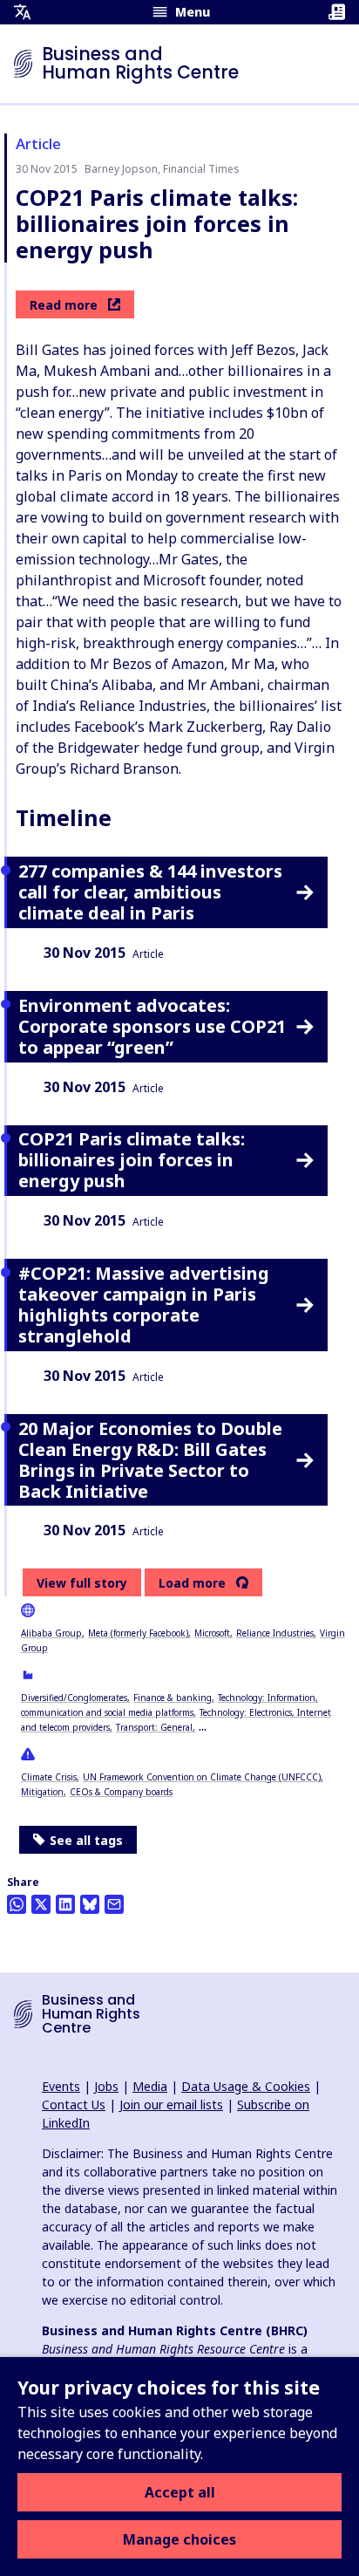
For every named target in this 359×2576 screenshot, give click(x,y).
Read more (64, 305)
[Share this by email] (114, 1904)
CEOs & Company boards (121, 1792)
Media (150, 2086)
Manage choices (179, 2539)
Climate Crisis (49, 1777)
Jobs (106, 2086)
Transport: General (154, 1727)
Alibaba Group (51, 1633)
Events (61, 2086)
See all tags (86, 1840)
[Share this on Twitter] (41, 1904)
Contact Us (74, 2105)
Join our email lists (171, 2105)
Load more (192, 1583)
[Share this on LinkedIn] (65, 1904)
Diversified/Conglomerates (74, 1698)
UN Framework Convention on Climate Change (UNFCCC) (202, 1777)
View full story (82, 1583)
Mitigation (42, 1792)
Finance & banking (173, 1698)
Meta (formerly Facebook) (138, 1633)
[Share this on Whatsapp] (17, 1904)
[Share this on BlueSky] (90, 1904)
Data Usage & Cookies (246, 2086)
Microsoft (212, 1633)
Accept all (180, 2492)
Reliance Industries (275, 1633)
